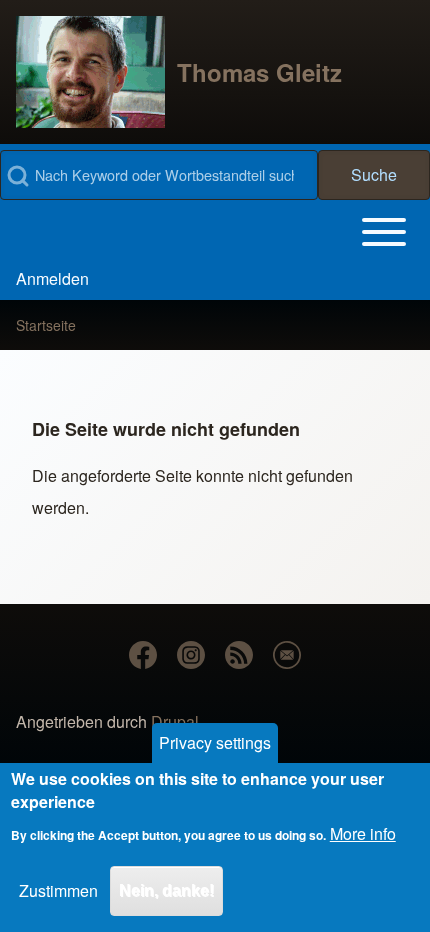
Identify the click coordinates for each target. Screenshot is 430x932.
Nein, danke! (166, 890)
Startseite (46, 325)
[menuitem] (52, 279)
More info (363, 833)
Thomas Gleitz (259, 72)
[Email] (287, 655)
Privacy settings (215, 742)
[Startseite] (90, 72)
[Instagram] (191, 655)
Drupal (175, 721)
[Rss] (239, 655)
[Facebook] (143, 655)
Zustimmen (58, 890)
